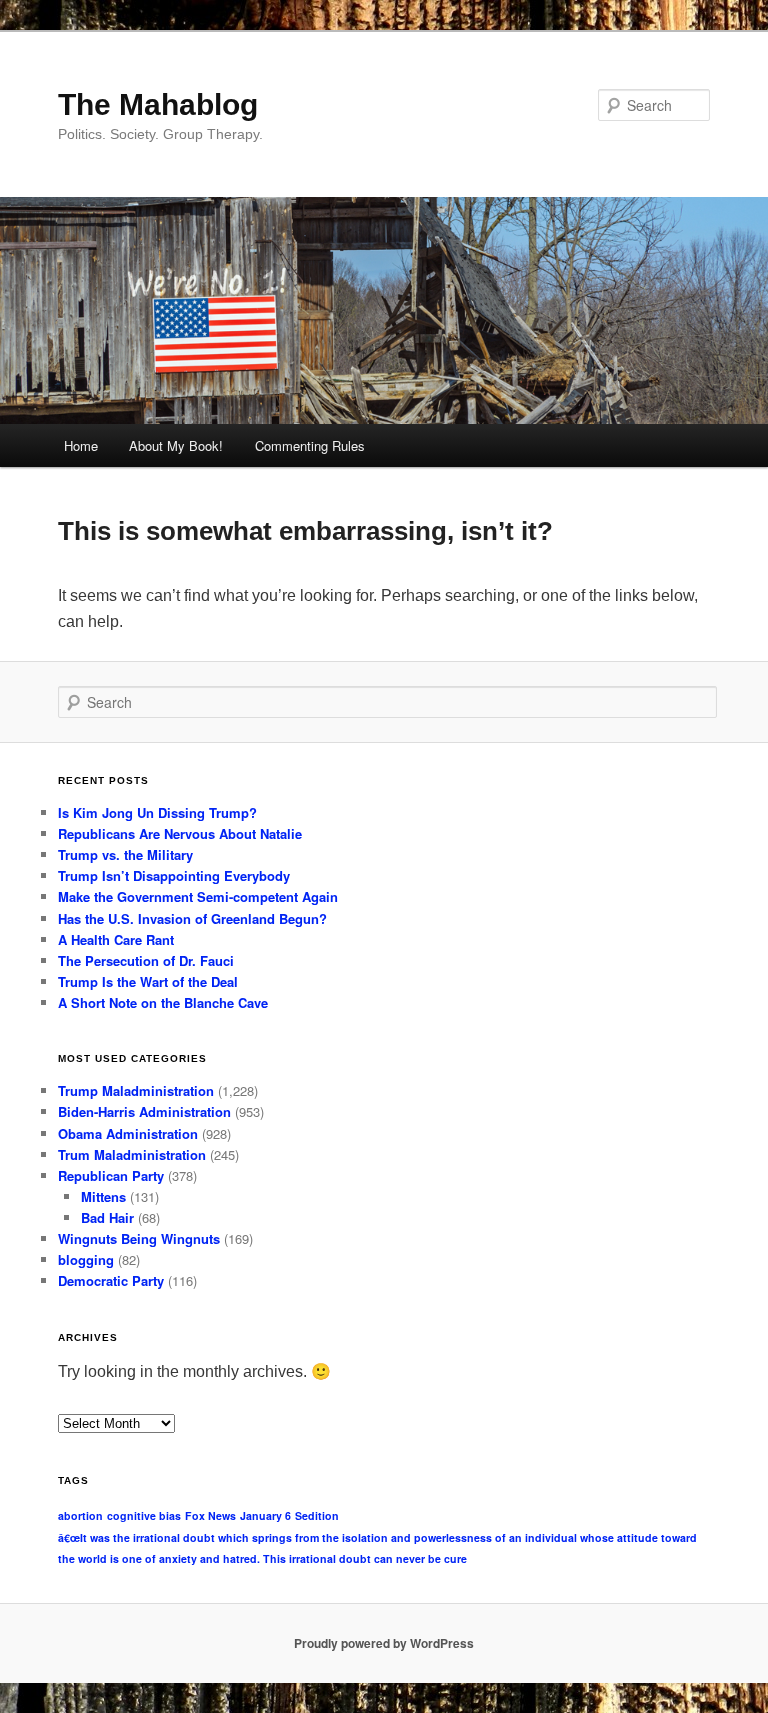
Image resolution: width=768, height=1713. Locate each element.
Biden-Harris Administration (144, 1111)
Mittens (103, 1196)
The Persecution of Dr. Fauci (146, 960)
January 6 (265, 1515)
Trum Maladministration (132, 1154)
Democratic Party (111, 1280)
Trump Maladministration (136, 1090)
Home (81, 445)
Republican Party (111, 1175)
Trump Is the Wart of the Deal (148, 981)
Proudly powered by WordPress (384, 1643)
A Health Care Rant (116, 939)
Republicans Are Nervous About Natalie (180, 833)
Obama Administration (128, 1133)
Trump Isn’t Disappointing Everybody (174, 875)
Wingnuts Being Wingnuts (139, 1238)
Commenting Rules (310, 445)
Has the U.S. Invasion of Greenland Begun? (192, 918)
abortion (80, 1515)
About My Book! (176, 445)
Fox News (210, 1515)
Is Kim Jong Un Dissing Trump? (157, 812)
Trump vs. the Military (125, 854)
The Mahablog (158, 104)
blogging (86, 1259)
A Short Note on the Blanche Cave (163, 1002)
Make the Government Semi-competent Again (198, 896)
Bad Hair (107, 1217)
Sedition (317, 1515)
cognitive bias (144, 1515)
